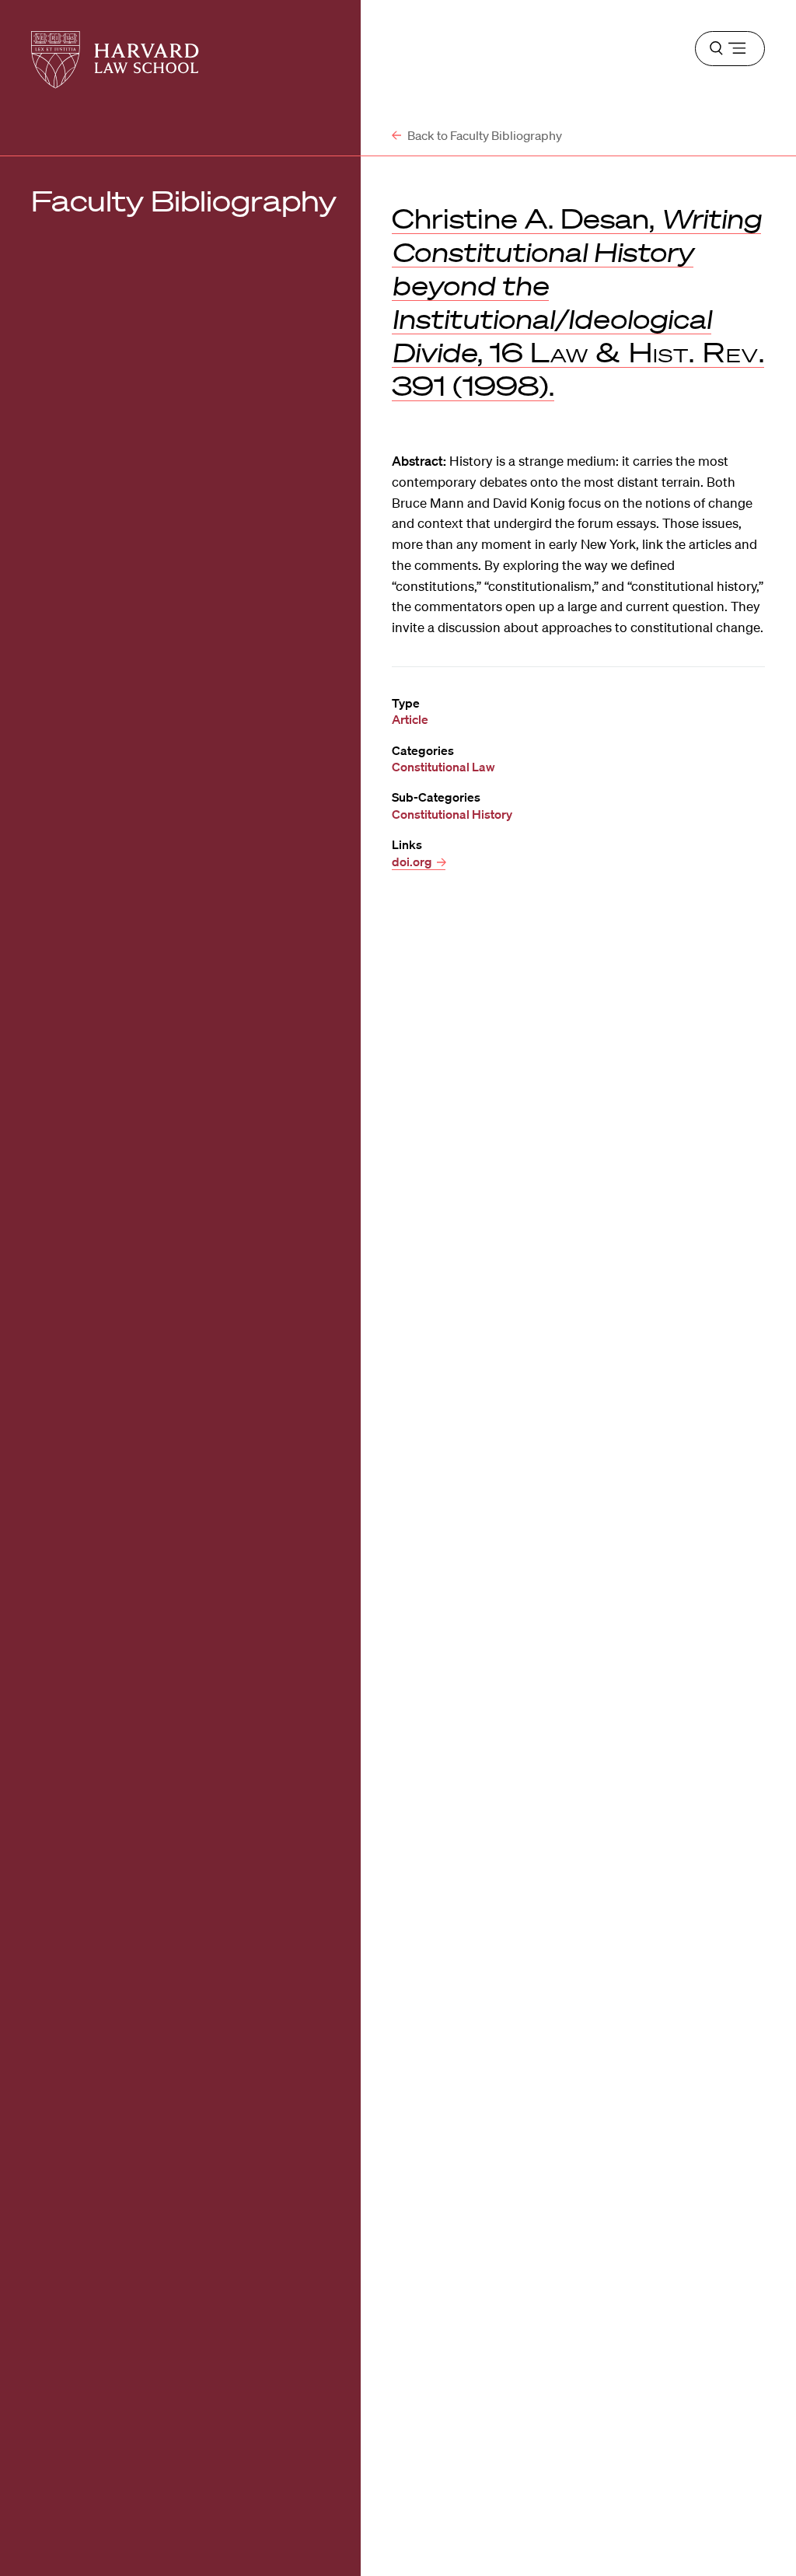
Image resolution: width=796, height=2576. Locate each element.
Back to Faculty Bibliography (484, 135)
